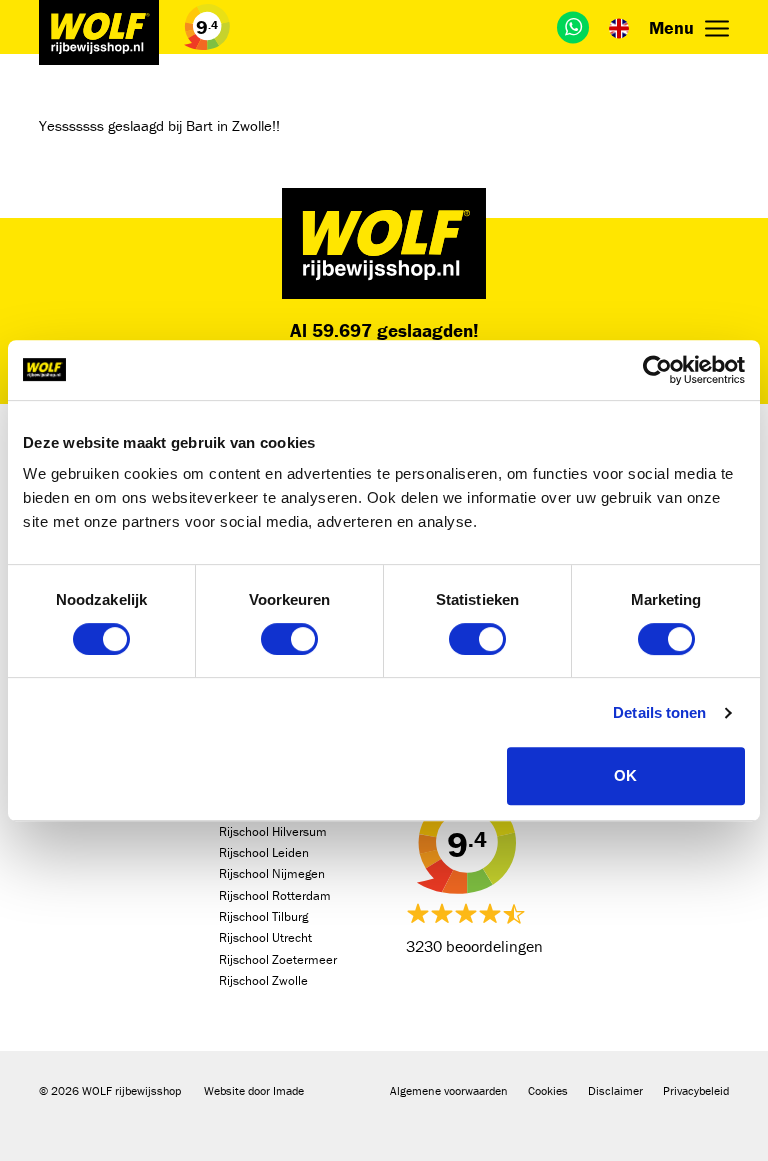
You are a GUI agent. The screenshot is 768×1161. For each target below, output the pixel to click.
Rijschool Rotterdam (275, 895)
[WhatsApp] (573, 27)
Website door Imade (254, 1090)
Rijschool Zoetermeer (278, 959)
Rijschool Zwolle (263, 980)
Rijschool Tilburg (263, 916)
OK (625, 775)
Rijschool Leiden (264, 852)
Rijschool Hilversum (273, 831)
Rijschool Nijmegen (272, 873)
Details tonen (659, 712)
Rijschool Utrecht (265, 937)
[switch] (289, 639)
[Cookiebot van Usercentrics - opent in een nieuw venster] (657, 370)
